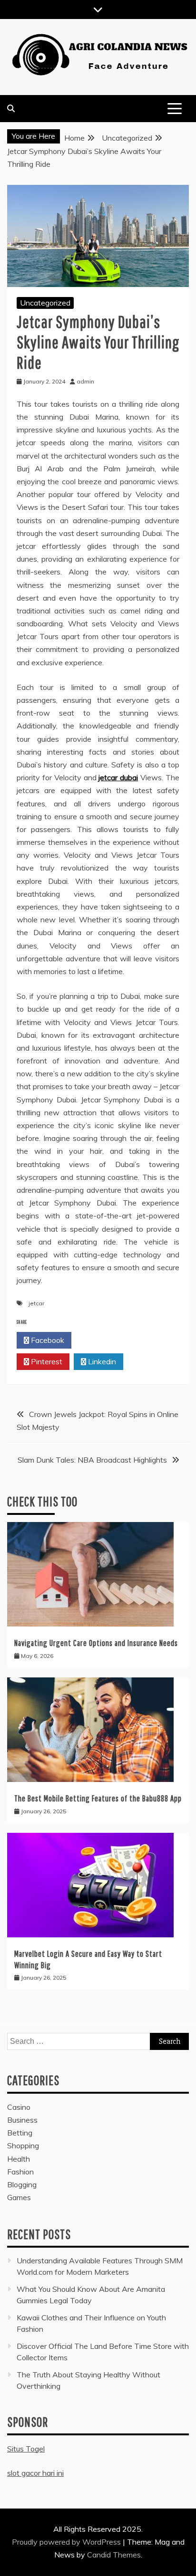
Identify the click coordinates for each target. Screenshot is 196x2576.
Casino (19, 2107)
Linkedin (101, 1361)
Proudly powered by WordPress (67, 2542)
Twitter (102, 1340)
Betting (20, 2133)
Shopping (23, 2145)
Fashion (20, 2172)
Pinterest (46, 1361)
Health (19, 2159)
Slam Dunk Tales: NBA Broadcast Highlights (92, 1460)
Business (22, 2120)
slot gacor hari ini (35, 2473)
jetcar (36, 1303)
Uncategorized (45, 303)
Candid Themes (114, 2555)
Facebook (47, 1340)
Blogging (22, 2184)
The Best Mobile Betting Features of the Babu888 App (98, 1798)
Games (19, 2197)
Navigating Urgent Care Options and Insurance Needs (96, 1643)
